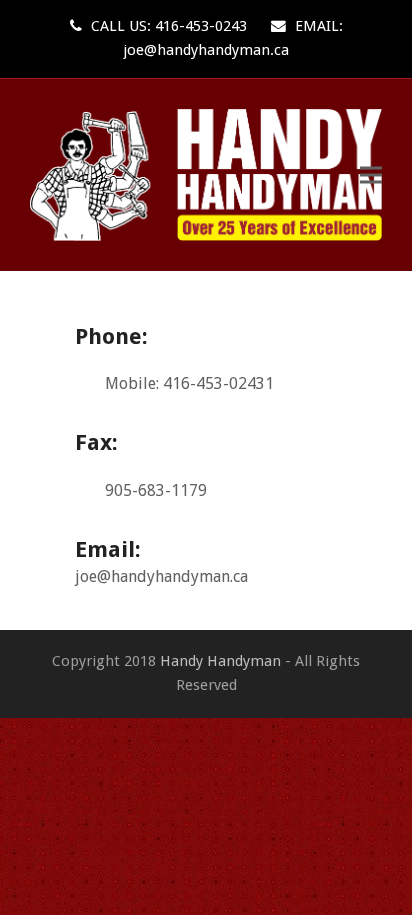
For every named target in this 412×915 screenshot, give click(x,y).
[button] (371, 174)
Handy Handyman (220, 661)
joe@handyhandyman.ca (206, 50)
